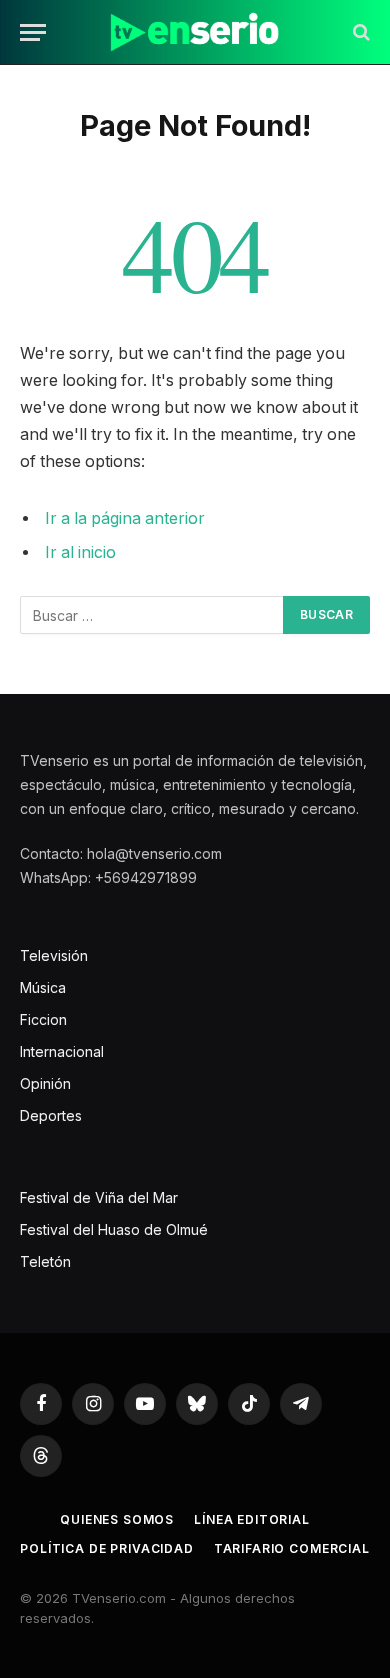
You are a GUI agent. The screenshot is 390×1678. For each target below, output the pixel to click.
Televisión (54, 955)
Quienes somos (117, 1519)
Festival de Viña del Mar (99, 1197)
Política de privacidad (106, 1548)
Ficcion (43, 1019)
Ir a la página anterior (125, 518)
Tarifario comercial (292, 1548)
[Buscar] (359, 32)
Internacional (62, 1051)
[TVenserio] (194, 32)
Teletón (45, 1261)
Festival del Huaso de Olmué (114, 1229)
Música (43, 987)
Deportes (51, 1115)
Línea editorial (252, 1519)
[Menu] (33, 32)
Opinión (45, 1083)
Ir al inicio (80, 552)
